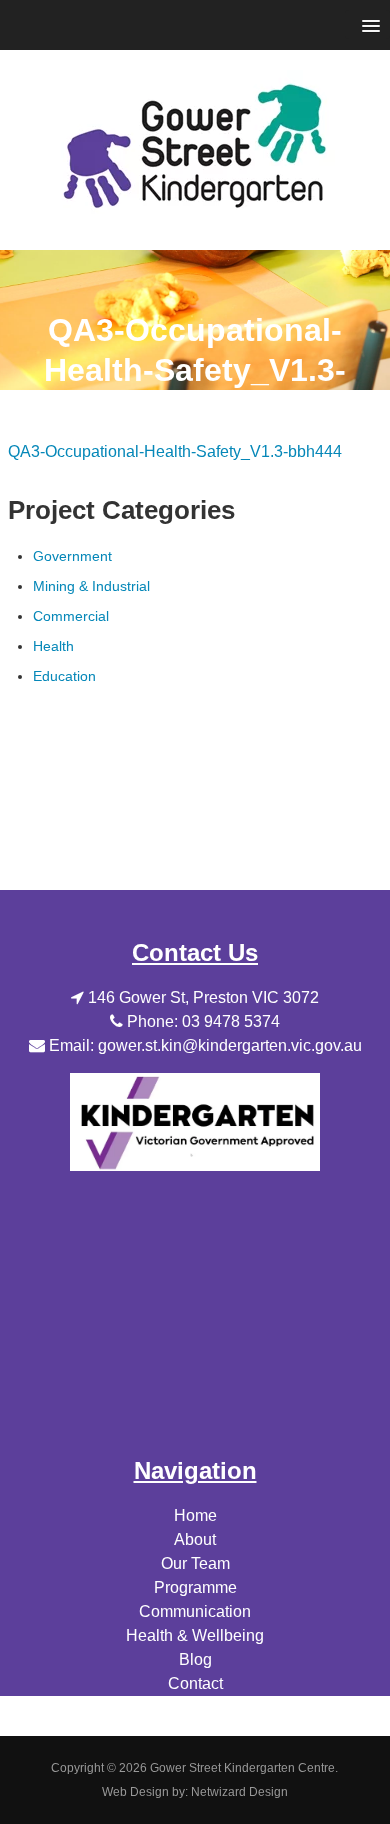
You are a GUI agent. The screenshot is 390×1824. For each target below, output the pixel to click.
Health (53, 646)
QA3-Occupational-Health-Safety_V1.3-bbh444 (175, 451)
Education (64, 676)
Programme (195, 1587)
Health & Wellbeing (195, 1635)
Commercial (71, 616)
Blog (195, 1659)
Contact (195, 1683)
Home (195, 1515)
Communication (195, 1611)
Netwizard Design (239, 1792)
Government (72, 556)
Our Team (195, 1563)
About (195, 1539)
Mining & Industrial (91, 586)
